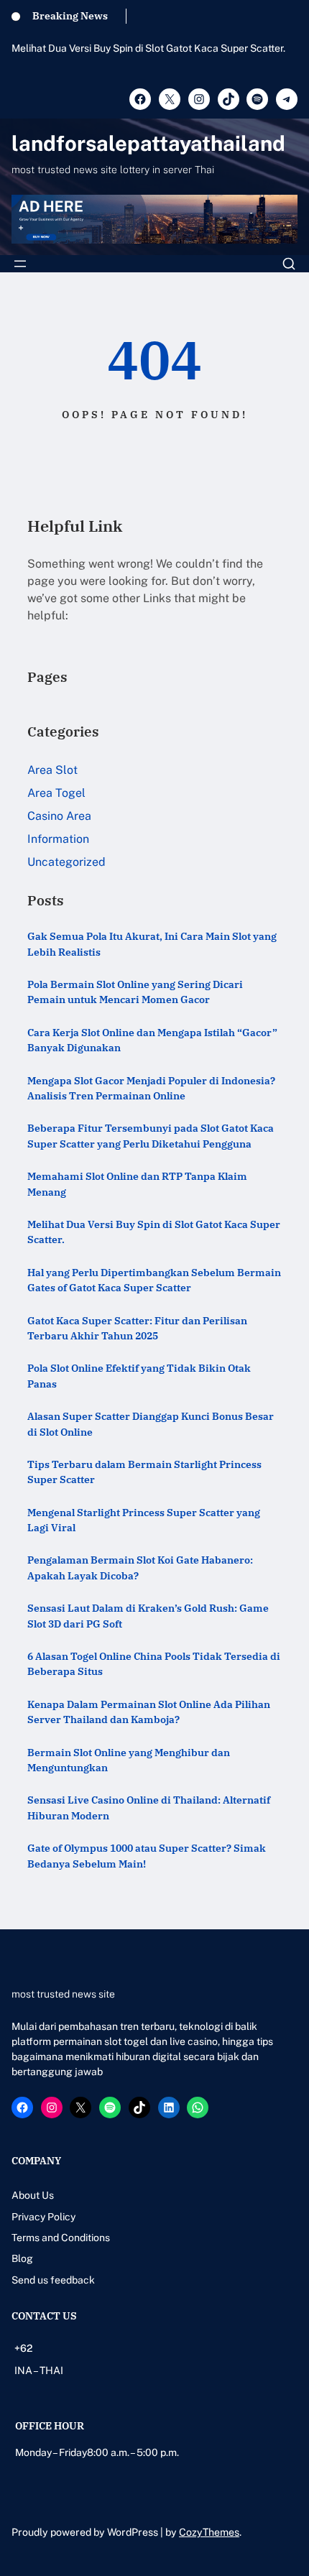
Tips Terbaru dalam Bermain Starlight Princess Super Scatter (144, 1472)
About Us (33, 2195)
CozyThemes (209, 2532)
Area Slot (52, 770)
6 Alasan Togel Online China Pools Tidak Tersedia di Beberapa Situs (154, 1663)
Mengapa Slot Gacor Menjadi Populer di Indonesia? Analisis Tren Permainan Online (151, 1088)
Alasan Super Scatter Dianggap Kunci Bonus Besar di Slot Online (151, 1423)
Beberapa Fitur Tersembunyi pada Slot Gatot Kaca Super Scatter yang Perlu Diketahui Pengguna (151, 1135)
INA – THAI (39, 2370)
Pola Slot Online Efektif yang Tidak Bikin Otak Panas (139, 1375)
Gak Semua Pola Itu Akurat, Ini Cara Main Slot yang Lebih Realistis (152, 943)
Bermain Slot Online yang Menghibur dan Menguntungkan (129, 1760)
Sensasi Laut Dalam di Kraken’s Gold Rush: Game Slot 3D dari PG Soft (148, 1615)
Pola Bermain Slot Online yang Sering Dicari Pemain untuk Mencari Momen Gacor (135, 992)
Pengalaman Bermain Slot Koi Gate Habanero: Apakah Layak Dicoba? (140, 1567)
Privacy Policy (43, 2217)
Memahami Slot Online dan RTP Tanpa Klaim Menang (137, 1183)
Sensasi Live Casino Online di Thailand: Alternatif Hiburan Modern (149, 1807)
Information (58, 839)
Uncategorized (66, 862)
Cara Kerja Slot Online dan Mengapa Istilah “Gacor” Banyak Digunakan (152, 1040)
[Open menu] (20, 264)
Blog (22, 2258)
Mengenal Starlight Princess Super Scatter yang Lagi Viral (144, 1520)
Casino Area (59, 816)
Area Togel (56, 793)
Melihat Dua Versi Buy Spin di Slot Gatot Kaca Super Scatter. (148, 48)
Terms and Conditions (61, 2238)
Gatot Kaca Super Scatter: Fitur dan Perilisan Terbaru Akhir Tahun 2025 (137, 1328)
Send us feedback (53, 2280)
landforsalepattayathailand (148, 143)
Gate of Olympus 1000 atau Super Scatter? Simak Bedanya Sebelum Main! (147, 1855)
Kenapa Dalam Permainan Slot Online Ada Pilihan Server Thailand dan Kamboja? (149, 1712)
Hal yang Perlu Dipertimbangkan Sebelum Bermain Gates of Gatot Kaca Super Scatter (154, 1280)
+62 (23, 2348)
